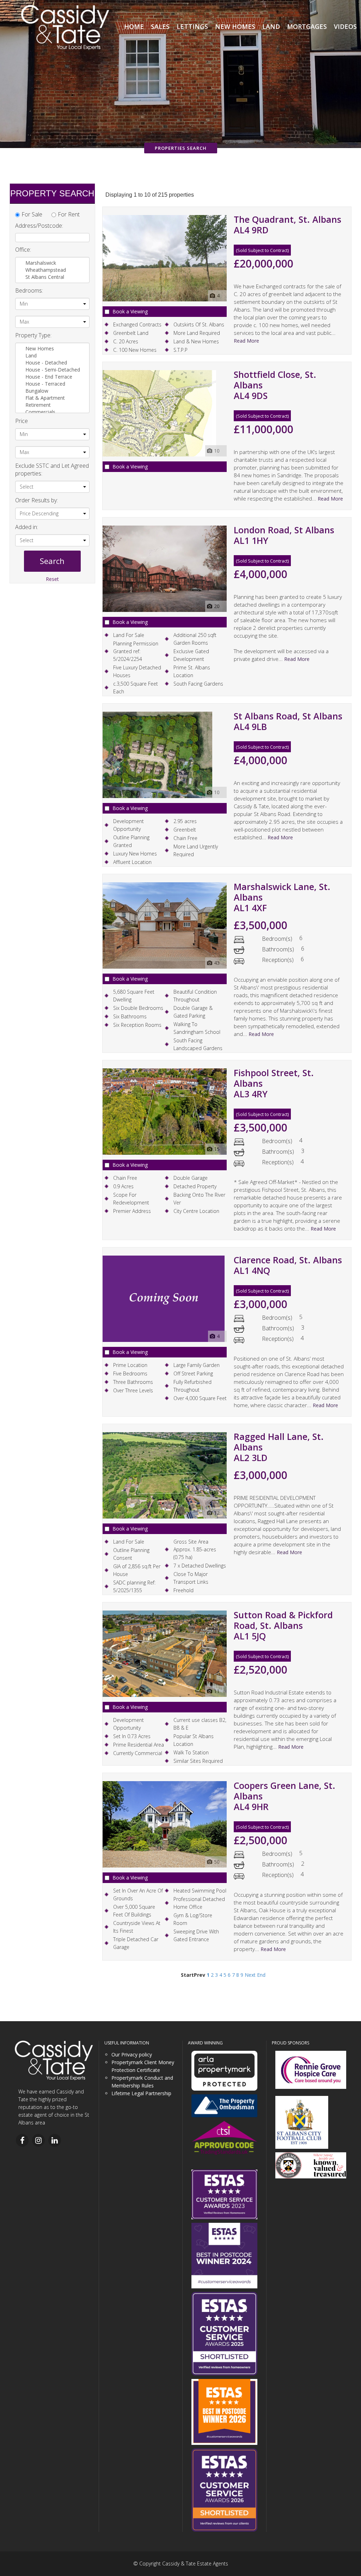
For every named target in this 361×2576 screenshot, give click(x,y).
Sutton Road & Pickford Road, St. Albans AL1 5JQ (283, 1625)
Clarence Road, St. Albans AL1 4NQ (288, 1265)
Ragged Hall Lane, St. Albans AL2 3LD (279, 1447)
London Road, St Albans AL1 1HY (284, 535)
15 (217, 1149)
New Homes (40, 348)
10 (217, 451)
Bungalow (38, 391)
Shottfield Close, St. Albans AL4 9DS (275, 385)
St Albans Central (45, 277)
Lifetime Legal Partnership (141, 2093)
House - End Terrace (50, 377)
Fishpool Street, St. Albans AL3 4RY (274, 1083)
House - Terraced (46, 384)
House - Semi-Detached (53, 370)
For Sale (32, 214)
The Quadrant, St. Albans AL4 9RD (287, 225)
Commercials (41, 412)
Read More (246, 341)
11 (217, 1691)
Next (250, 1975)
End (261, 1975)
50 (217, 1862)
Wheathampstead (46, 270)
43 (217, 963)
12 (217, 1513)
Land (32, 355)
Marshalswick (41, 263)
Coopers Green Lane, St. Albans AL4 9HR (284, 1796)
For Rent (69, 214)
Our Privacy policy (132, 2054)
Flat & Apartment (46, 398)
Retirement (39, 405)
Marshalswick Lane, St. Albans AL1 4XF (282, 897)
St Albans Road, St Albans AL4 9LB (288, 721)
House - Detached (47, 363)
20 (217, 606)
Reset (52, 579)
